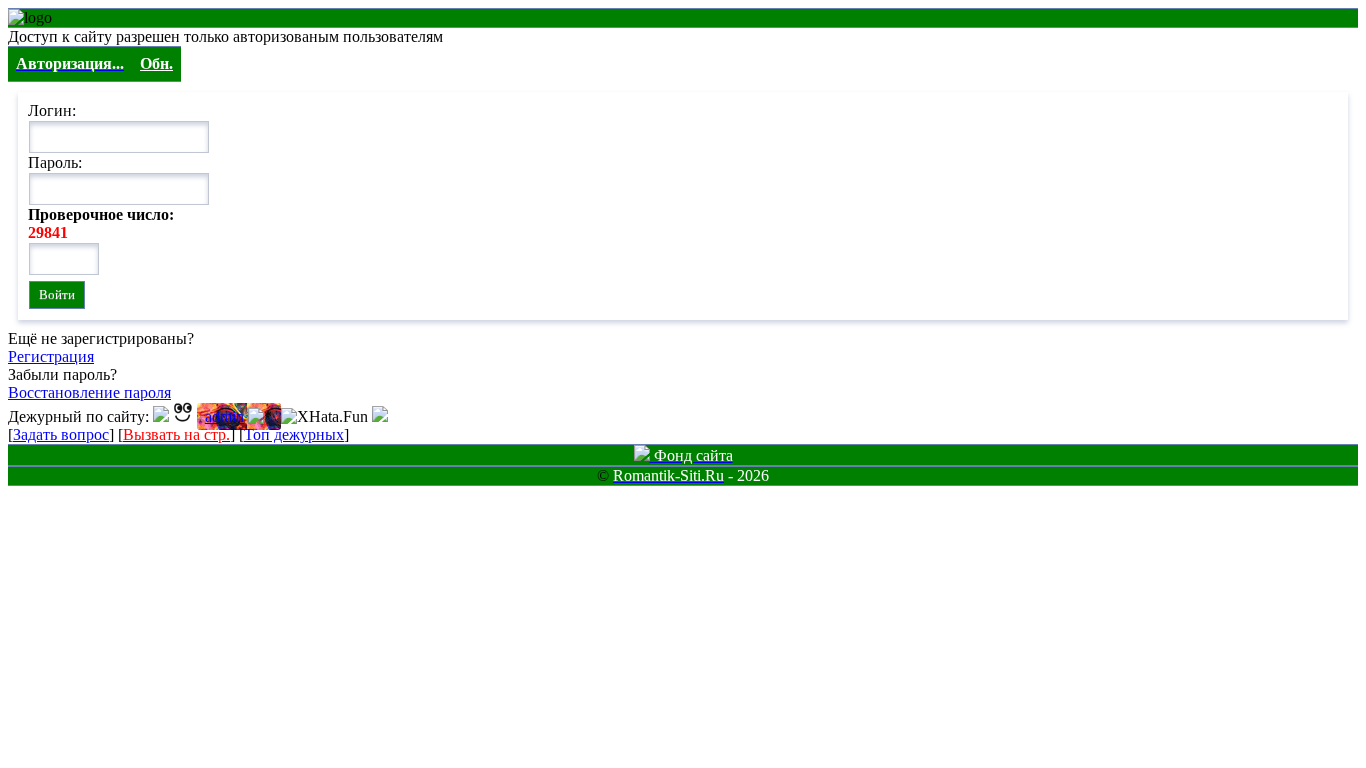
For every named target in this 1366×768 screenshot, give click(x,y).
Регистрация (51, 356)
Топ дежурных (294, 434)
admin (224, 416)
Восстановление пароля (89, 392)
